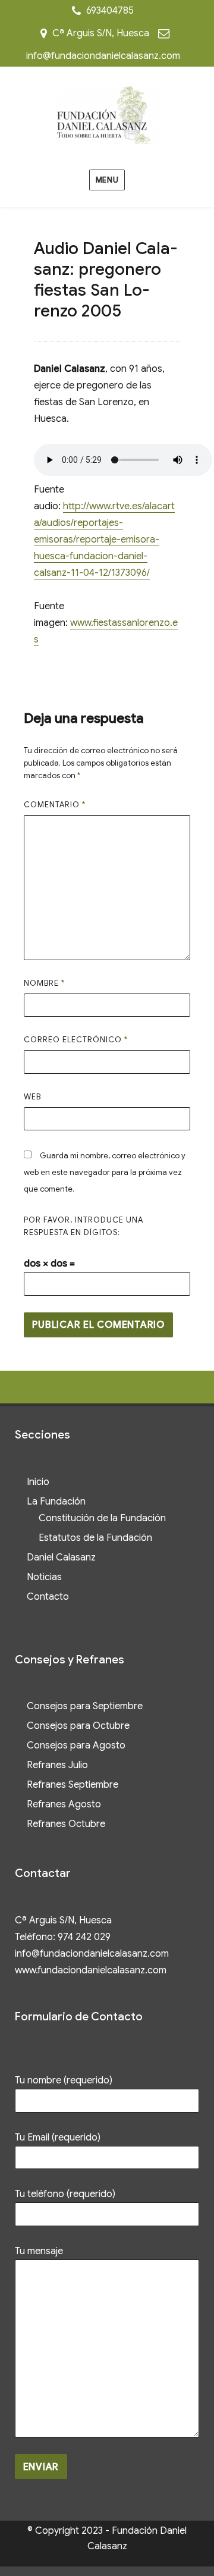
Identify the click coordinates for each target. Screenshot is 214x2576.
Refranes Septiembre (73, 1785)
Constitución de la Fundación (102, 1518)
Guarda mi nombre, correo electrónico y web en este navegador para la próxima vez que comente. (105, 1172)
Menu (107, 180)
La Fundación (56, 1502)
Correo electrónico (76, 1040)
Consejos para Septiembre (85, 1706)
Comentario (55, 805)
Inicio (38, 1482)
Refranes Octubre (66, 1824)
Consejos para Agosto (76, 1745)
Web (32, 1097)
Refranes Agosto (64, 1804)
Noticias (44, 1577)
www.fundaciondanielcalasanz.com (91, 1970)
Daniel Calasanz (61, 1557)
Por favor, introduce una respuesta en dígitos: (84, 1226)
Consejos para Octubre (78, 1726)
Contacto (48, 1597)
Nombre (44, 983)
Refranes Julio (57, 1765)
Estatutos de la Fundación (95, 1538)
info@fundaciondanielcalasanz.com (103, 56)
